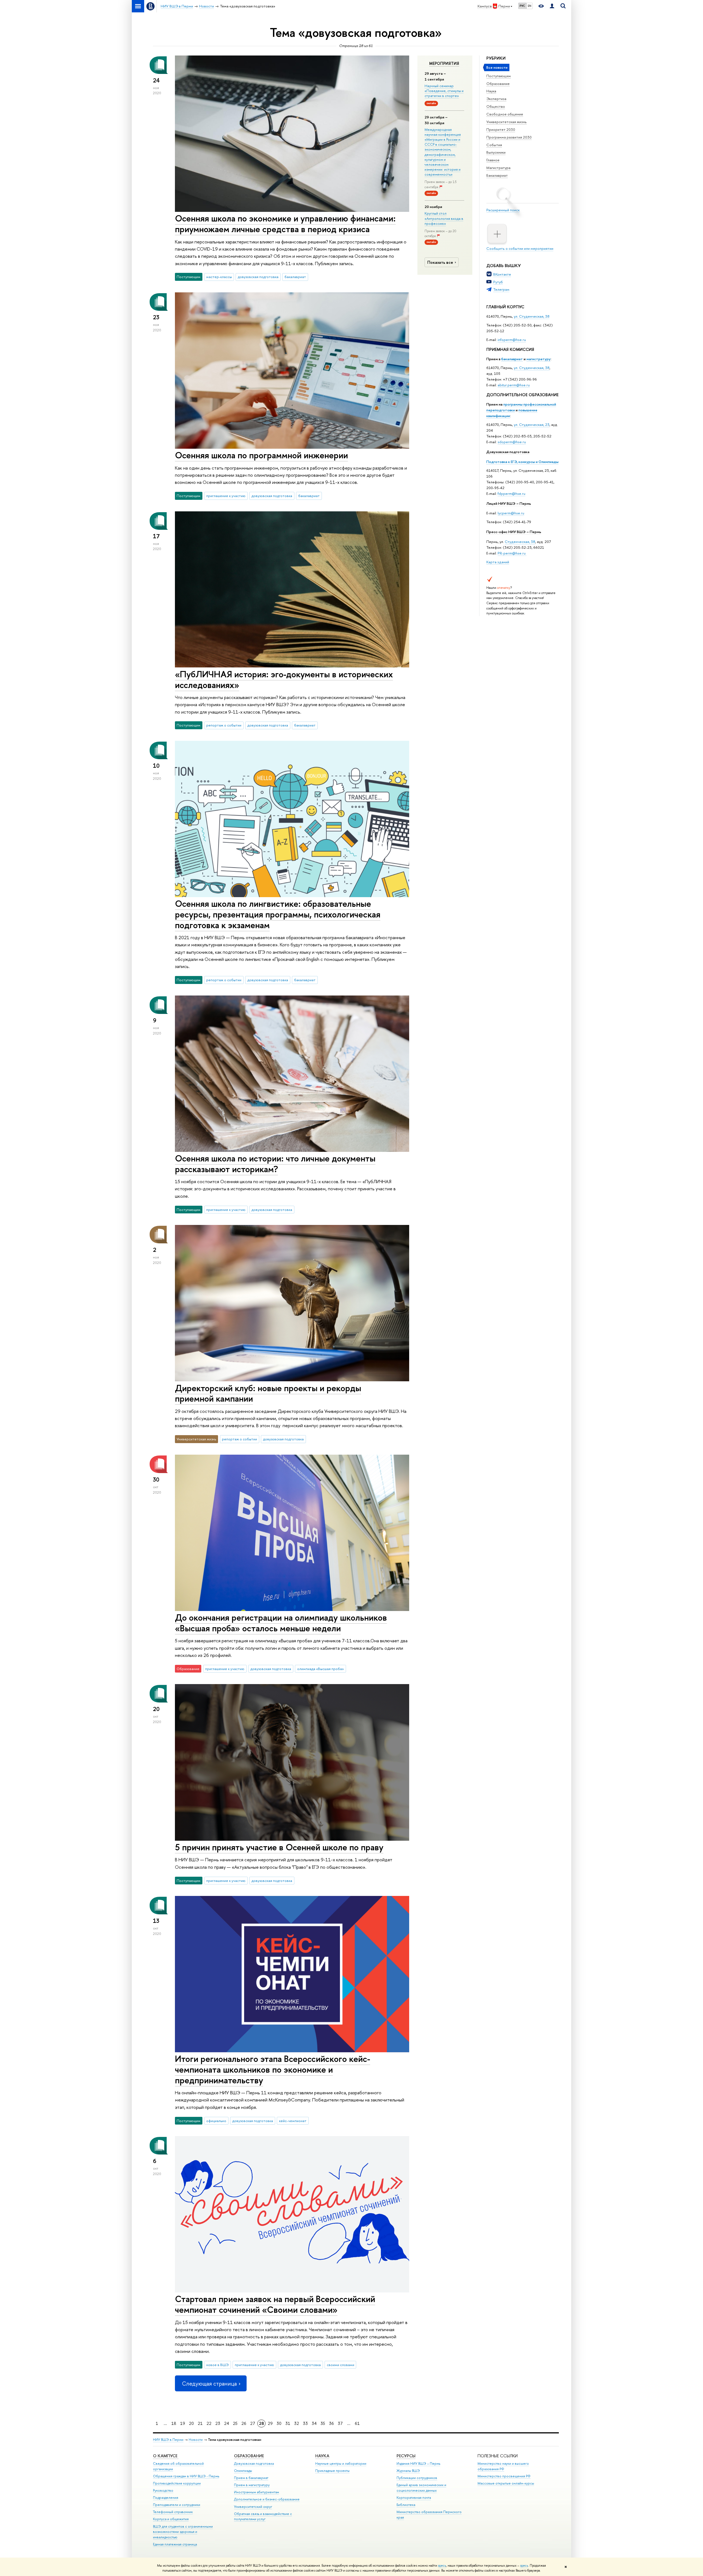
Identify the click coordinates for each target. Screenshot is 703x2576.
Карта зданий (498, 562)
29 (270, 2423)
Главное (493, 160)
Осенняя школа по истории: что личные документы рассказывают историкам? (275, 1164)
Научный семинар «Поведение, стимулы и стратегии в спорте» (444, 91)
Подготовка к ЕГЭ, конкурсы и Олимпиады (522, 462)
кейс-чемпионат (293, 2121)
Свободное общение (505, 114)
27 (253, 2423)
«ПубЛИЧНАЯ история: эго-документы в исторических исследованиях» (284, 679)
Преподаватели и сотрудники (177, 2505)
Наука (491, 91)
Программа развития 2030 (509, 137)
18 (174, 2423)
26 (244, 2423)
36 (331, 2423)
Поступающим (499, 76)
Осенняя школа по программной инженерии (261, 455)
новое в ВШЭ (217, 2365)
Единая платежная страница (175, 2544)
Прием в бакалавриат (251, 2478)
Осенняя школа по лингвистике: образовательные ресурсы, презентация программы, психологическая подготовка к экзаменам (278, 914)
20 (191, 2423)
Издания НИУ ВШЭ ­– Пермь (418, 2463)
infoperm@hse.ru (512, 340)
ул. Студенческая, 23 (532, 425)
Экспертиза (496, 99)
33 (305, 2423)
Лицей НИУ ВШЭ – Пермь (509, 503)
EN (530, 6)
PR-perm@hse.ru (512, 553)
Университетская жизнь (507, 122)
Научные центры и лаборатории (341, 2463)
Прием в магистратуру (252, 2485)
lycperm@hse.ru (511, 513)
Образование (498, 84)
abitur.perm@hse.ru (514, 385)
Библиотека (406, 2505)
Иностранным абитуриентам (256, 2492)
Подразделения (166, 2498)
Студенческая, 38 (520, 542)
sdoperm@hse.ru (512, 442)
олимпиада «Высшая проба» (320, 1669)
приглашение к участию (226, 496)
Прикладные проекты (332, 2471)
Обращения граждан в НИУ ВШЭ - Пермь (186, 2476)
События (494, 145)
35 (323, 2423)
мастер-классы (219, 277)
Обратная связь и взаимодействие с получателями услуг (263, 2517)
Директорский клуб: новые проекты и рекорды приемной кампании (268, 1393)
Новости (196, 2440)
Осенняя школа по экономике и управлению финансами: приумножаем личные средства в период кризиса (285, 224)
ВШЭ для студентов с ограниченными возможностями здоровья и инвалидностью (183, 2532)
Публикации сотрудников (417, 2478)
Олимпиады (243, 2471)
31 (288, 2423)
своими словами (341, 2365)
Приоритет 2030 (501, 129)
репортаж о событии (224, 725)
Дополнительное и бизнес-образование (267, 2499)
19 (183, 2423)
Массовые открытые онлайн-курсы (506, 2483)
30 (279, 2423)
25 (235, 2423)
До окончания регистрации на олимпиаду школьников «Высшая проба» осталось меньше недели (281, 1623)
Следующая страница (209, 2384)
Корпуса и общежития (171, 2519)
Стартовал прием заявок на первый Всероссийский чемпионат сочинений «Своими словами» (275, 2304)
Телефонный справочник (173, 2512)
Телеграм (501, 289)
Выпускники (496, 152)
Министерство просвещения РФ (504, 2476)
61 (357, 2423)
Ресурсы (406, 2456)
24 (227, 2423)
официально (216, 2121)
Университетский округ (253, 2507)
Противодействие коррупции (177, 2483)
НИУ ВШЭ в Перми (168, 2440)
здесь (442, 2566)
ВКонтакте (502, 274)
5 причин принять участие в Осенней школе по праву (279, 1847)
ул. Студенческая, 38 (532, 316)
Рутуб (498, 282)
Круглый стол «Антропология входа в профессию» (444, 218)
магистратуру (539, 359)
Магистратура (498, 168)
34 (314, 2423)
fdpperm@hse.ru (511, 493)
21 (200, 2423)
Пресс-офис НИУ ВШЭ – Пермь (514, 532)
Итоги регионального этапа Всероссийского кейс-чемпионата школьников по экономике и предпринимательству (273, 2069)
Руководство (163, 2490)
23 (218, 2423)
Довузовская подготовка (508, 452)
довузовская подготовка (258, 277)
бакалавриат (512, 359)
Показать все (440, 262)
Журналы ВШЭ (408, 2471)
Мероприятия (444, 63)
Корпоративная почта (414, 2498)
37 (340, 2423)
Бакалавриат (497, 175)
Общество (496, 106)
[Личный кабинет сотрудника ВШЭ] (552, 6)
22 (209, 2423)
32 (297, 2423)
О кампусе (166, 2456)
